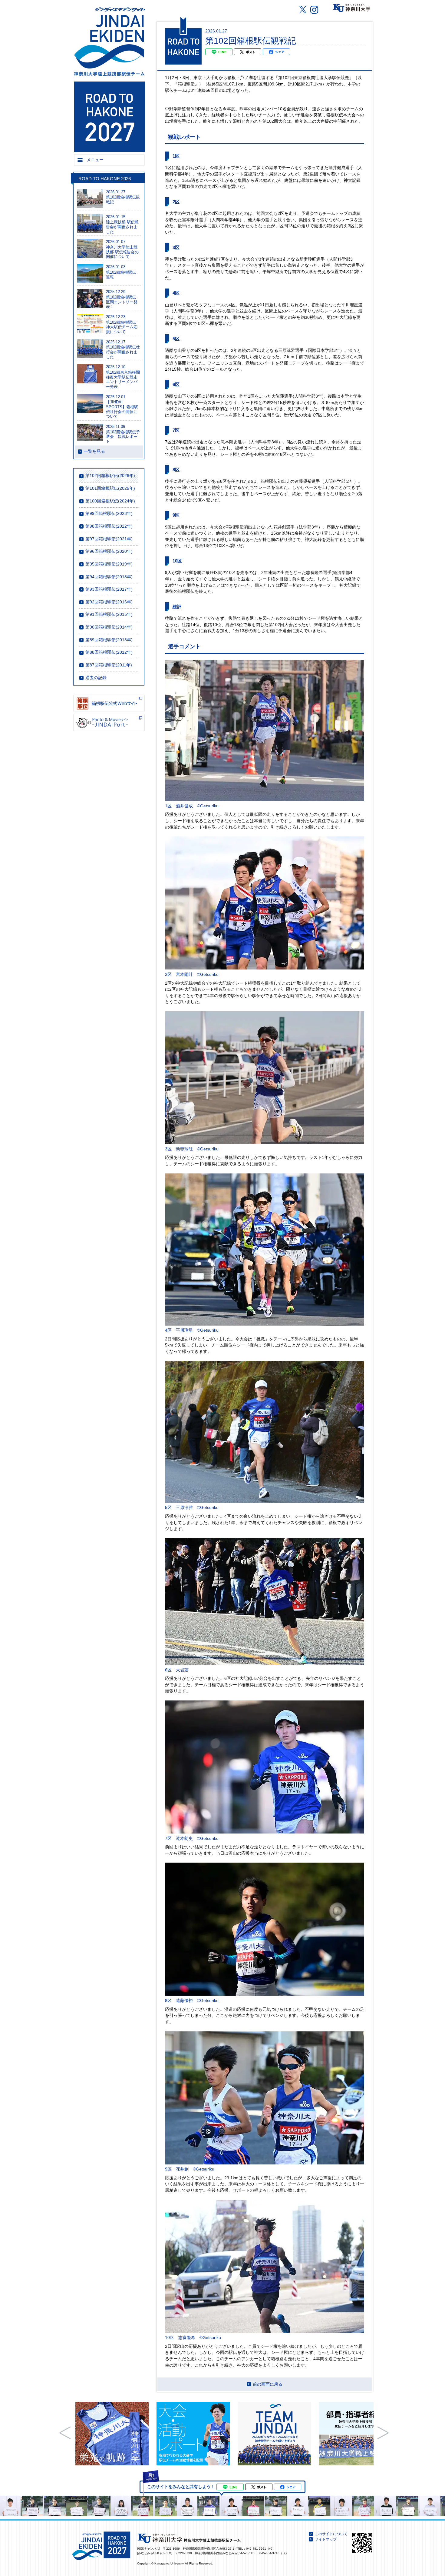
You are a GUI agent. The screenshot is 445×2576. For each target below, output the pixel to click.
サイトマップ (326, 2539)
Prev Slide (65, 2433)
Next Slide (383, 2433)
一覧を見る (94, 451)
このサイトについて (331, 2534)
